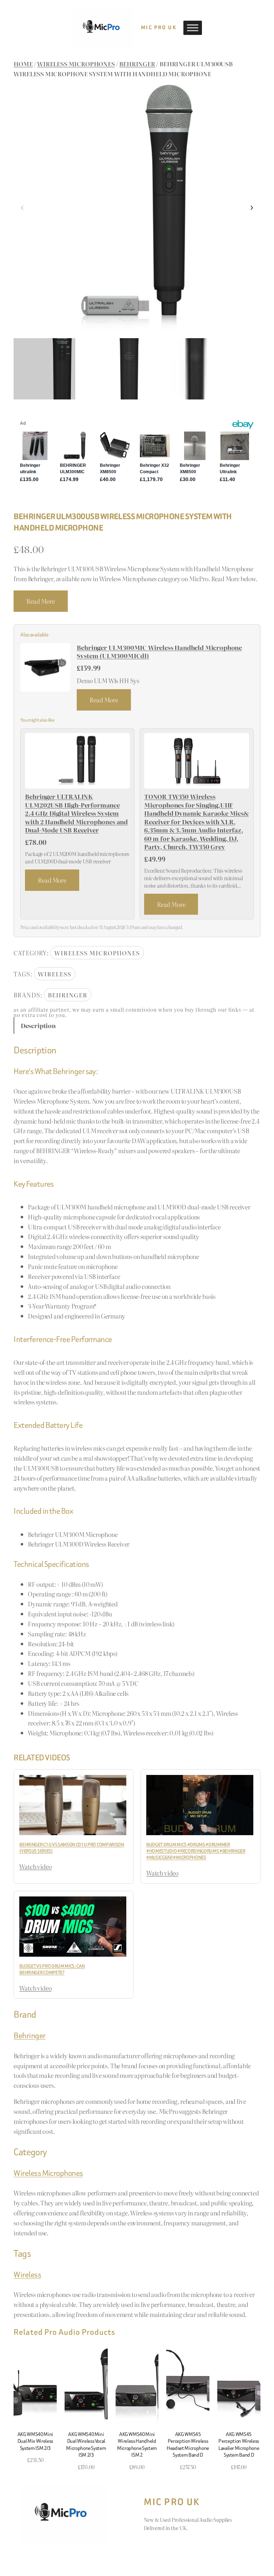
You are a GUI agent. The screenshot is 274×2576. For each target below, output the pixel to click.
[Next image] (252, 208)
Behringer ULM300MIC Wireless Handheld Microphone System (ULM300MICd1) (159, 652)
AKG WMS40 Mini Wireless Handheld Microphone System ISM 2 (137, 2445)
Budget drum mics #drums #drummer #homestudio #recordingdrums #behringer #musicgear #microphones (196, 1851)
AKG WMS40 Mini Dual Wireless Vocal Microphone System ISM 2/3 (86, 2445)
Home (23, 64)
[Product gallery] (137, 208)
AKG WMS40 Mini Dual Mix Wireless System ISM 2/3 (35, 2441)
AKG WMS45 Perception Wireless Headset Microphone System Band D (188, 2445)
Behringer (137, 64)
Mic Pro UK (159, 28)
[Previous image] (22, 208)
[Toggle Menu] (193, 28)
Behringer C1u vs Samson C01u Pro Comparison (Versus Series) (72, 1848)
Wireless (55, 974)
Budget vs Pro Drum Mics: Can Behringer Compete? (52, 1969)
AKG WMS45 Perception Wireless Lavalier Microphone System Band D (239, 2445)
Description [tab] (38, 1025)
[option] (111, 369)
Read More (40, 601)
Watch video (35, 1866)
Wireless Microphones (76, 64)
